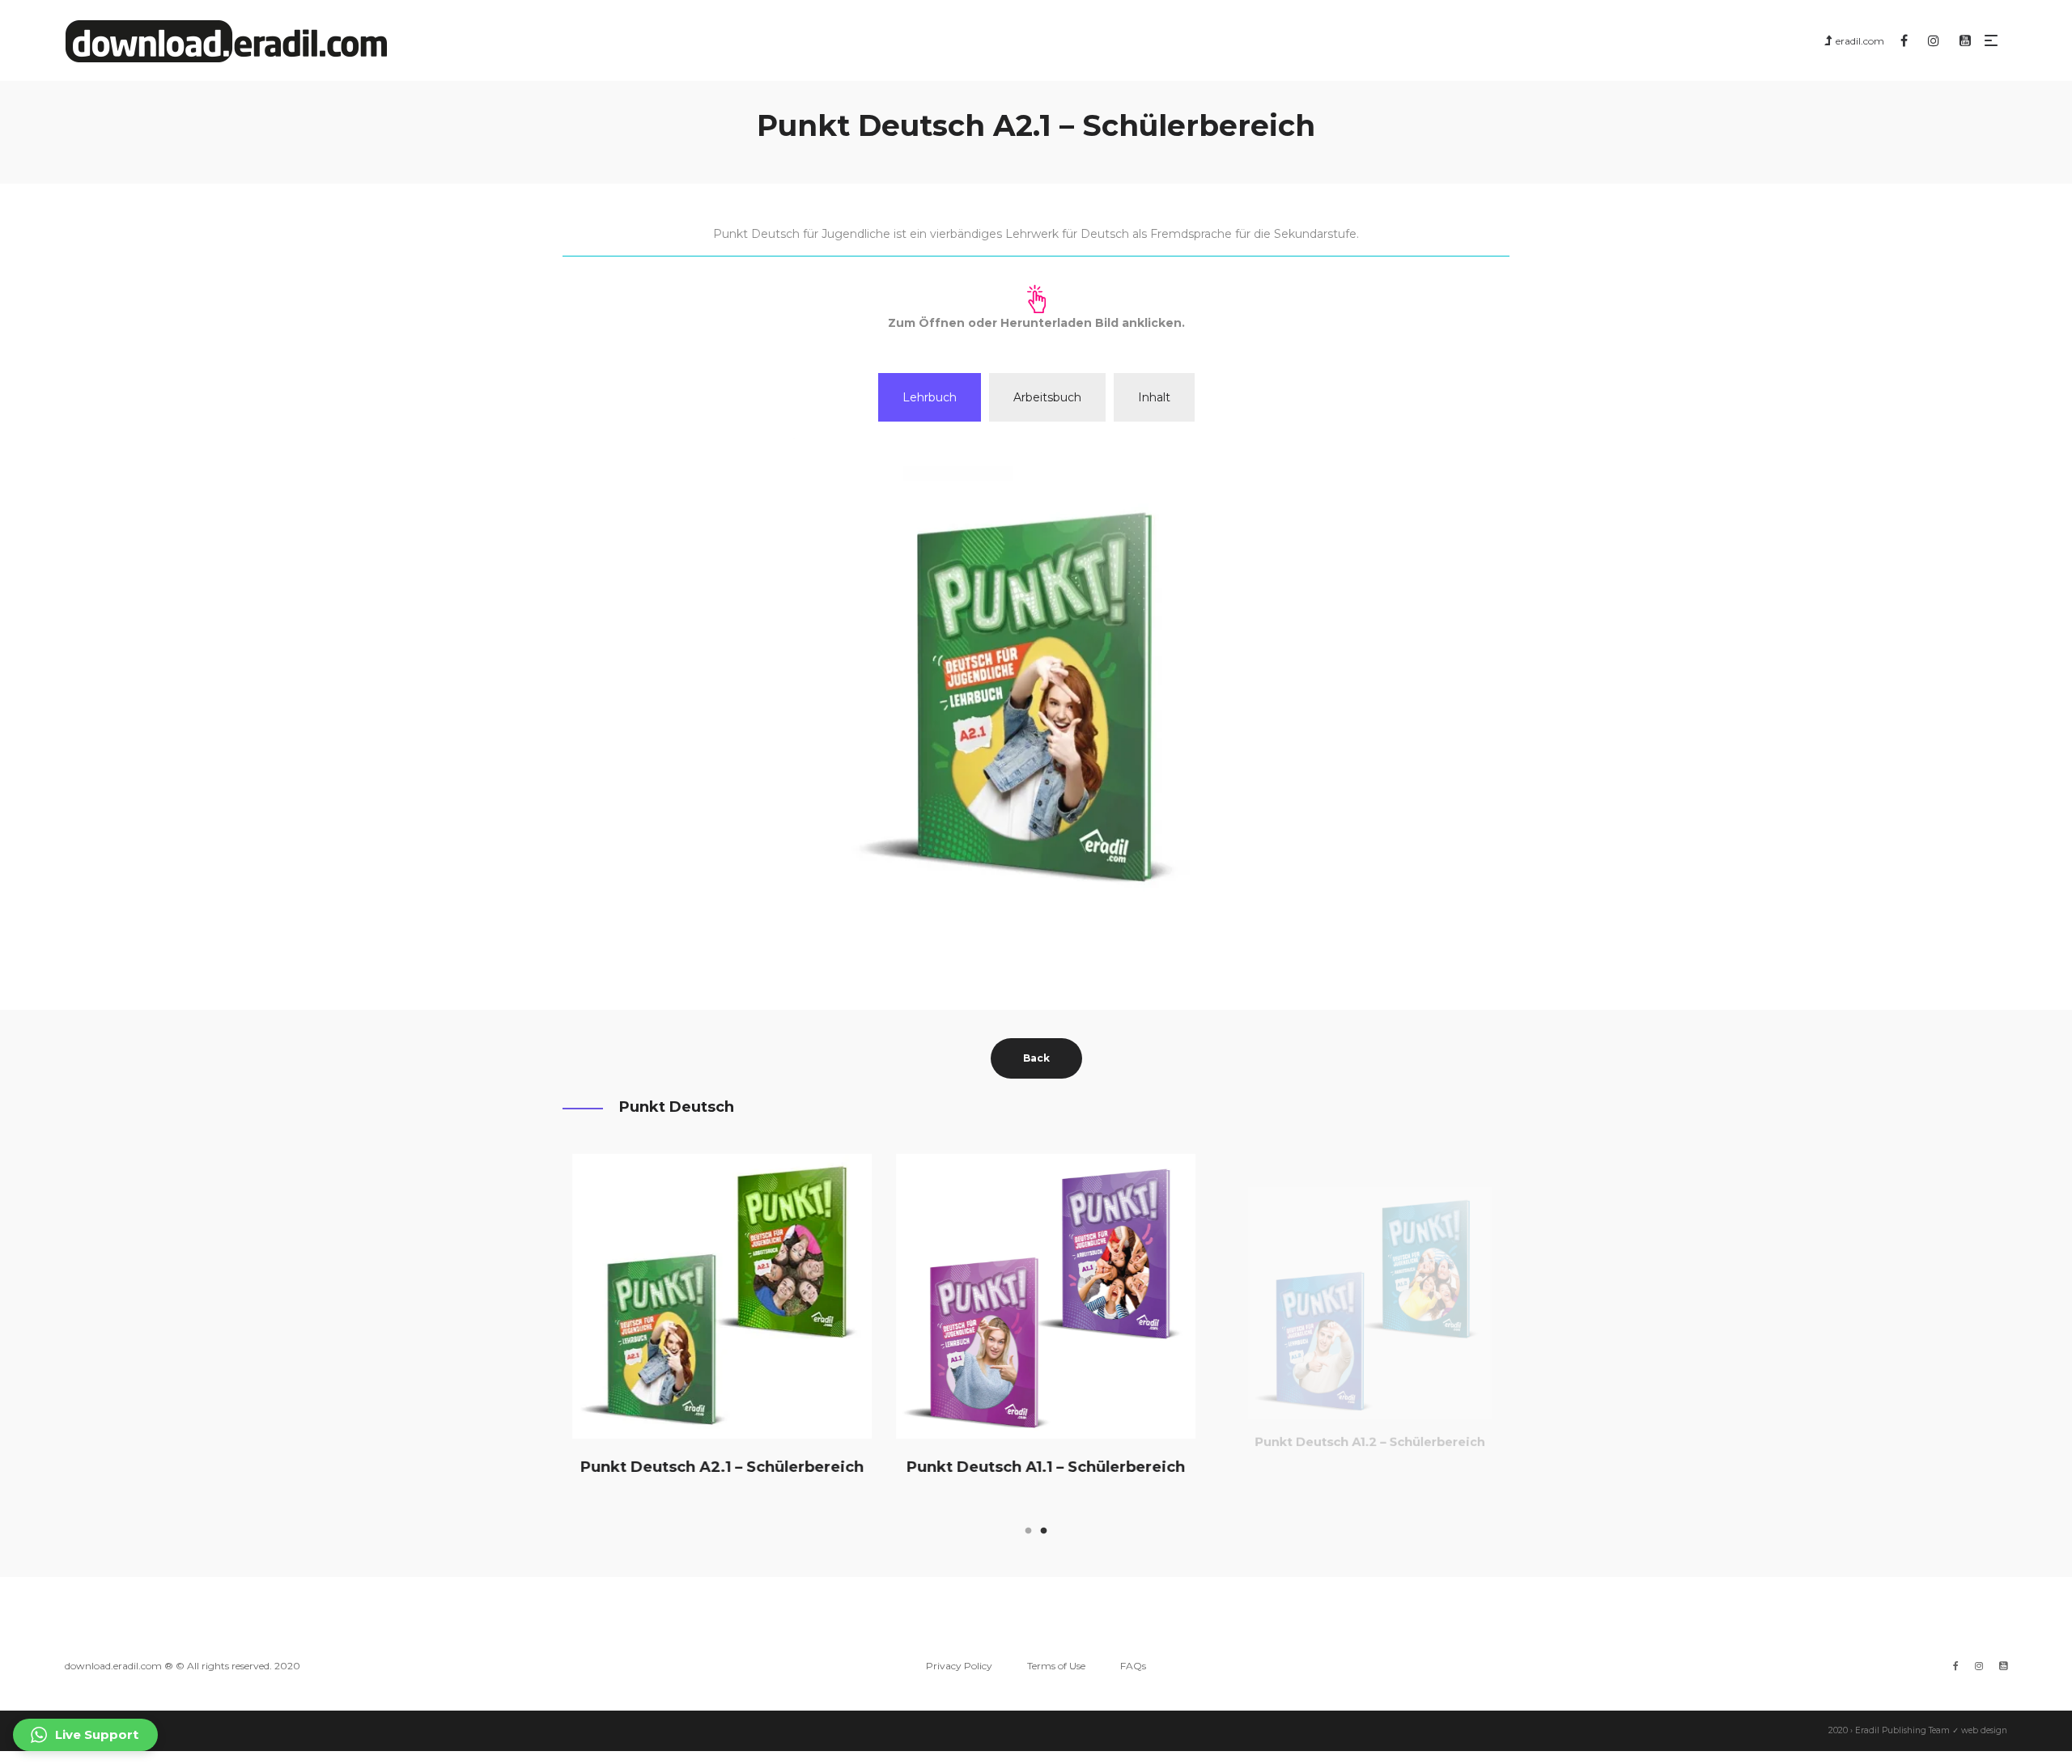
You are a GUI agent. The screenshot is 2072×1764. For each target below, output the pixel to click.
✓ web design (1980, 1730)
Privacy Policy (959, 1666)
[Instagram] (1979, 1666)
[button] (85, 1735)
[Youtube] (2003, 1666)
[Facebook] (1956, 1666)
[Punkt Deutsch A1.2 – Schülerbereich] (1360, 1296)
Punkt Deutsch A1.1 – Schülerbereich (1036, 1466)
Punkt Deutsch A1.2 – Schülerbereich (1360, 1466)
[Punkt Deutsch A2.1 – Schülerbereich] (712, 1296)
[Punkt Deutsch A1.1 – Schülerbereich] (1036, 1296)
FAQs (1133, 1666)
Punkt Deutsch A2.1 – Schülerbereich (712, 1466)
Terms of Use (1056, 1666)
